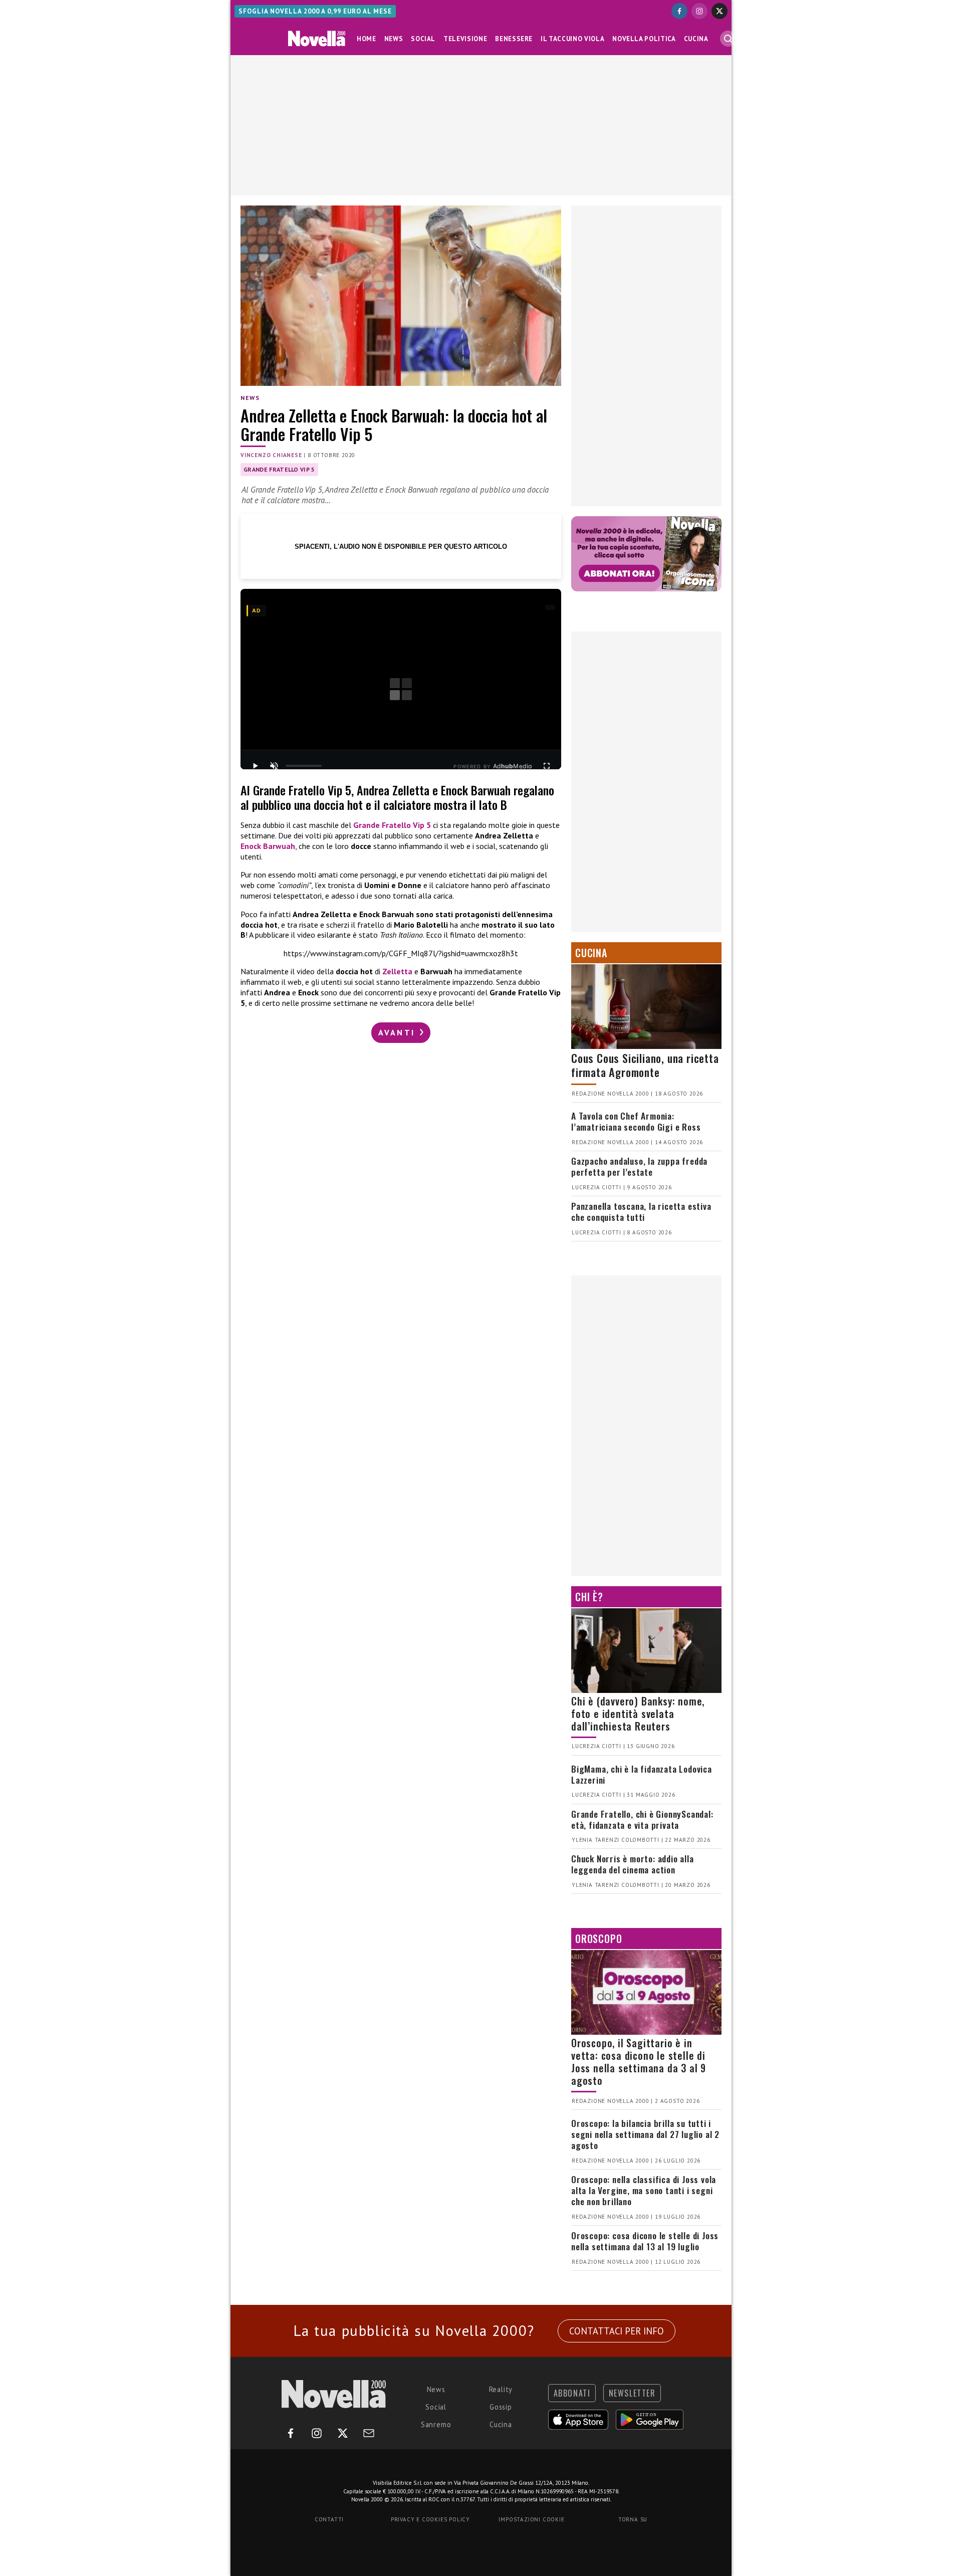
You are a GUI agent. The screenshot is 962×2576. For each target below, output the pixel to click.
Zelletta (397, 971)
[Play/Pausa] (255, 766)
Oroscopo (598, 1939)
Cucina (696, 39)
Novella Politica (644, 39)
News (394, 39)
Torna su (633, 2519)
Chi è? (589, 1597)
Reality (501, 2389)
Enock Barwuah (268, 846)
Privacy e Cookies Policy (430, 2519)
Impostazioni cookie (531, 2519)
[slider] (304, 766)
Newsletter (632, 2393)
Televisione (465, 39)
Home (367, 39)
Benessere (514, 39)
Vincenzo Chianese (271, 455)
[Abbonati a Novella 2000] (646, 554)
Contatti (329, 2519)
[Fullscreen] (547, 766)
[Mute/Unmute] (274, 766)
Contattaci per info (617, 2331)
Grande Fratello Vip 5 (279, 469)
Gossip (501, 2407)
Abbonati (572, 2393)
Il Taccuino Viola (572, 39)
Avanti (398, 1032)
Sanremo (436, 2424)
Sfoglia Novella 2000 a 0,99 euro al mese (315, 11)
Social (423, 39)
